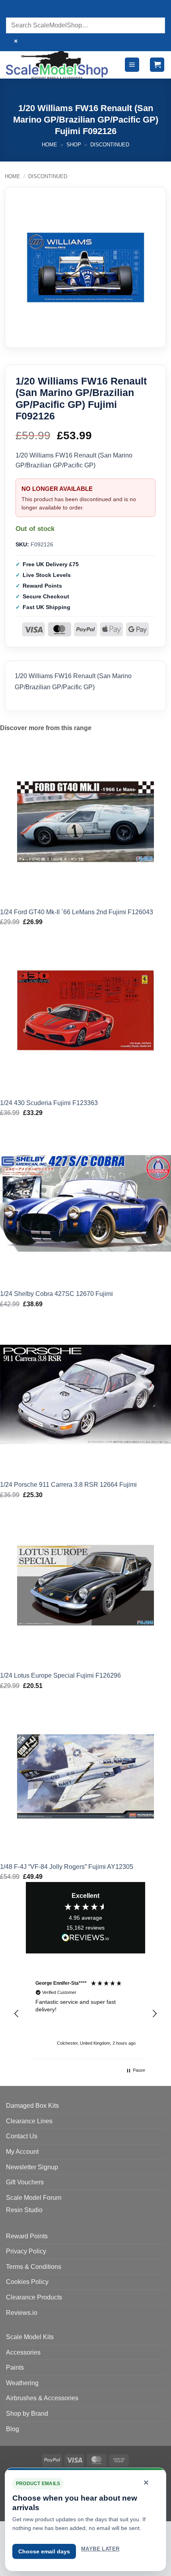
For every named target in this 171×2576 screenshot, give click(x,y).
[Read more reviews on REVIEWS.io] (85, 1939)
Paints (15, 2367)
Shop (74, 145)
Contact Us (22, 2136)
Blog (13, 2429)
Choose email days (44, 2551)
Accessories (23, 2352)
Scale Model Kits (30, 2337)
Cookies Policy (27, 2282)
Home (50, 145)
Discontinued (110, 145)
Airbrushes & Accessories (42, 2398)
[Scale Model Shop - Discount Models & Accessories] (57, 65)
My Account (22, 2152)
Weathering (22, 2383)
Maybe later (100, 2549)
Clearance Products (34, 2297)
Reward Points (27, 2236)
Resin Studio (24, 2210)
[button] (132, 65)
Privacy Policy (26, 2251)
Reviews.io (22, 2313)
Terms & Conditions (34, 2267)
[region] (85, 2014)
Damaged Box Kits (32, 2106)
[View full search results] (14, 10)
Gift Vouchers (25, 2182)
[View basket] (157, 65)
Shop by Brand (27, 2414)
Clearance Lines (29, 2121)
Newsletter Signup (32, 2167)
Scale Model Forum (34, 2198)
